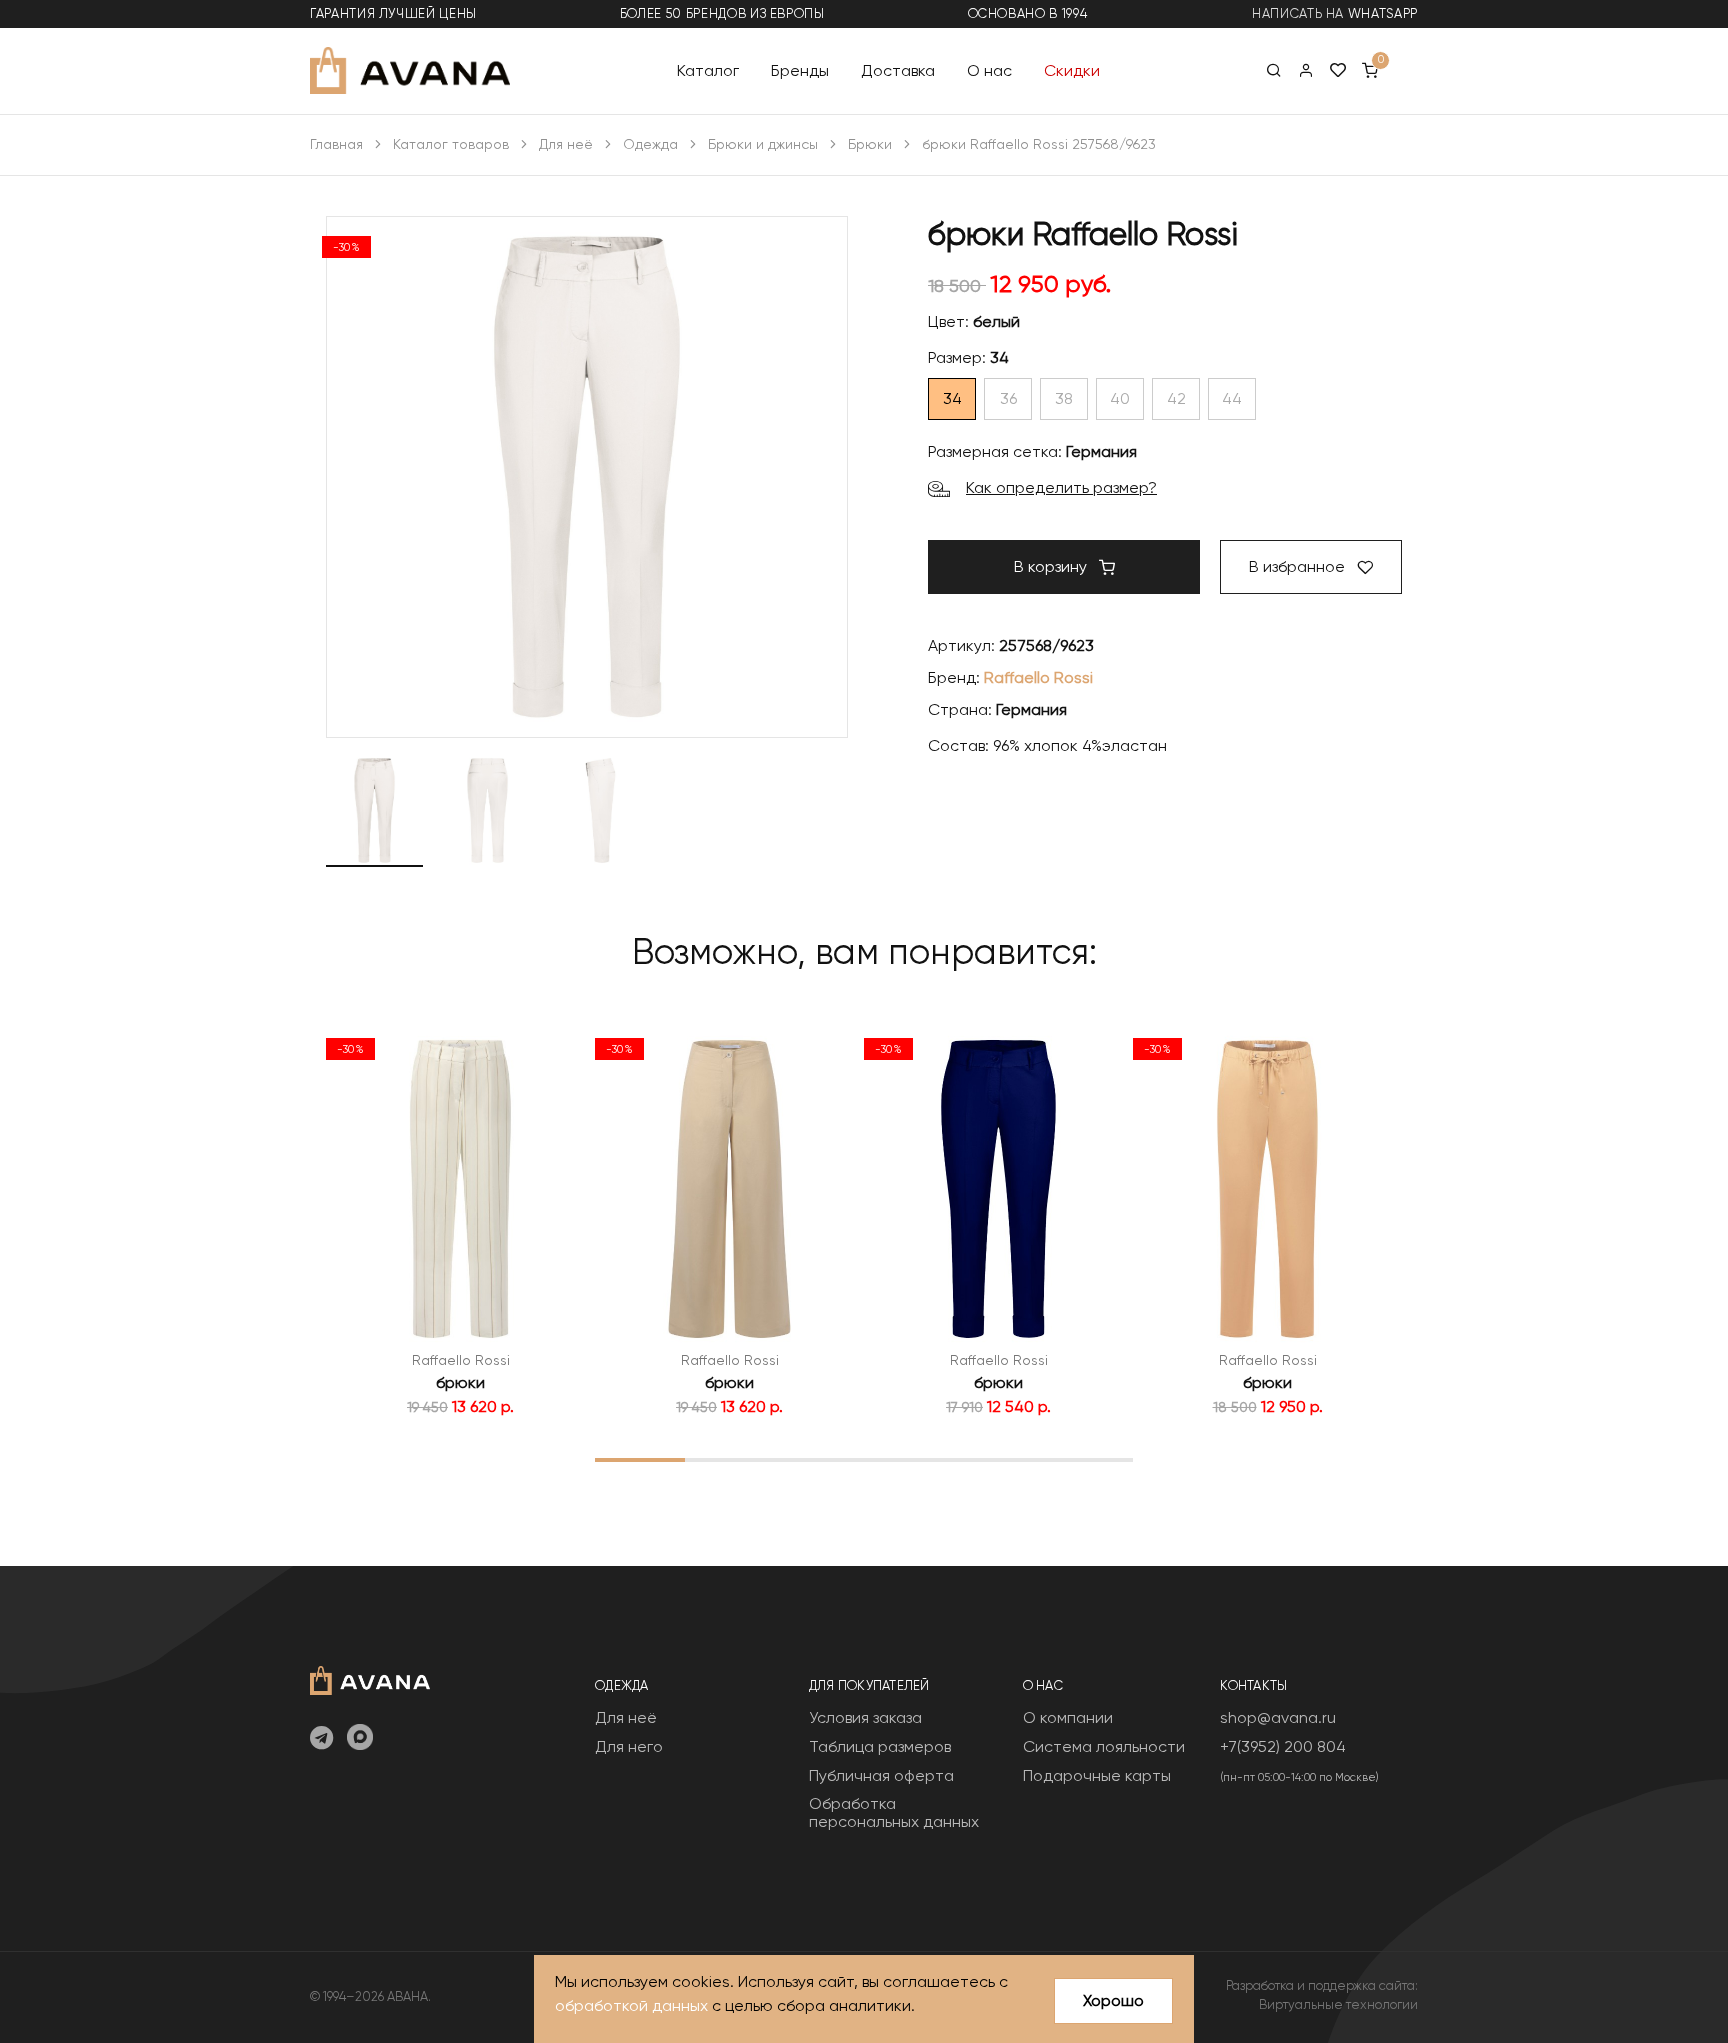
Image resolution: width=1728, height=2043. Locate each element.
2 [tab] (729, 1459)
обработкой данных (631, 2005)
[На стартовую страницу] (370, 1678)
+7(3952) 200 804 (1283, 1746)
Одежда (650, 144)
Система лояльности (1104, 1746)
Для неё (566, 144)
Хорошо (1113, 2000)
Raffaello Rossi (1038, 677)
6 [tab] (1088, 1459)
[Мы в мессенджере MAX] (360, 1739)
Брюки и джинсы (763, 144)
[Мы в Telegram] (321, 1739)
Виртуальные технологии (1338, 2004)
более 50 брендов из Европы (722, 13)
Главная (336, 144)
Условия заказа (865, 1717)
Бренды (800, 69)
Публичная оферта (881, 1775)
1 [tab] (639, 1459)
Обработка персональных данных (894, 1812)
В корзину (1052, 566)
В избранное (1299, 566)
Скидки (1072, 69)
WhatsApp (1383, 13)
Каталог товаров (451, 144)
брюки (460, 1382)
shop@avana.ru (1278, 1717)
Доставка (898, 69)
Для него (629, 1746)
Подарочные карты (1097, 1775)
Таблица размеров (880, 1746)
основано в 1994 (1028, 13)
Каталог (708, 69)
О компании (1068, 1717)
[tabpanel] (460, 1223)
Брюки (870, 144)
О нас (989, 69)
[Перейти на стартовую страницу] (410, 70)
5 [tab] (998, 1459)
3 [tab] (819, 1459)
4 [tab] (909, 1459)
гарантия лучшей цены (393, 13)
